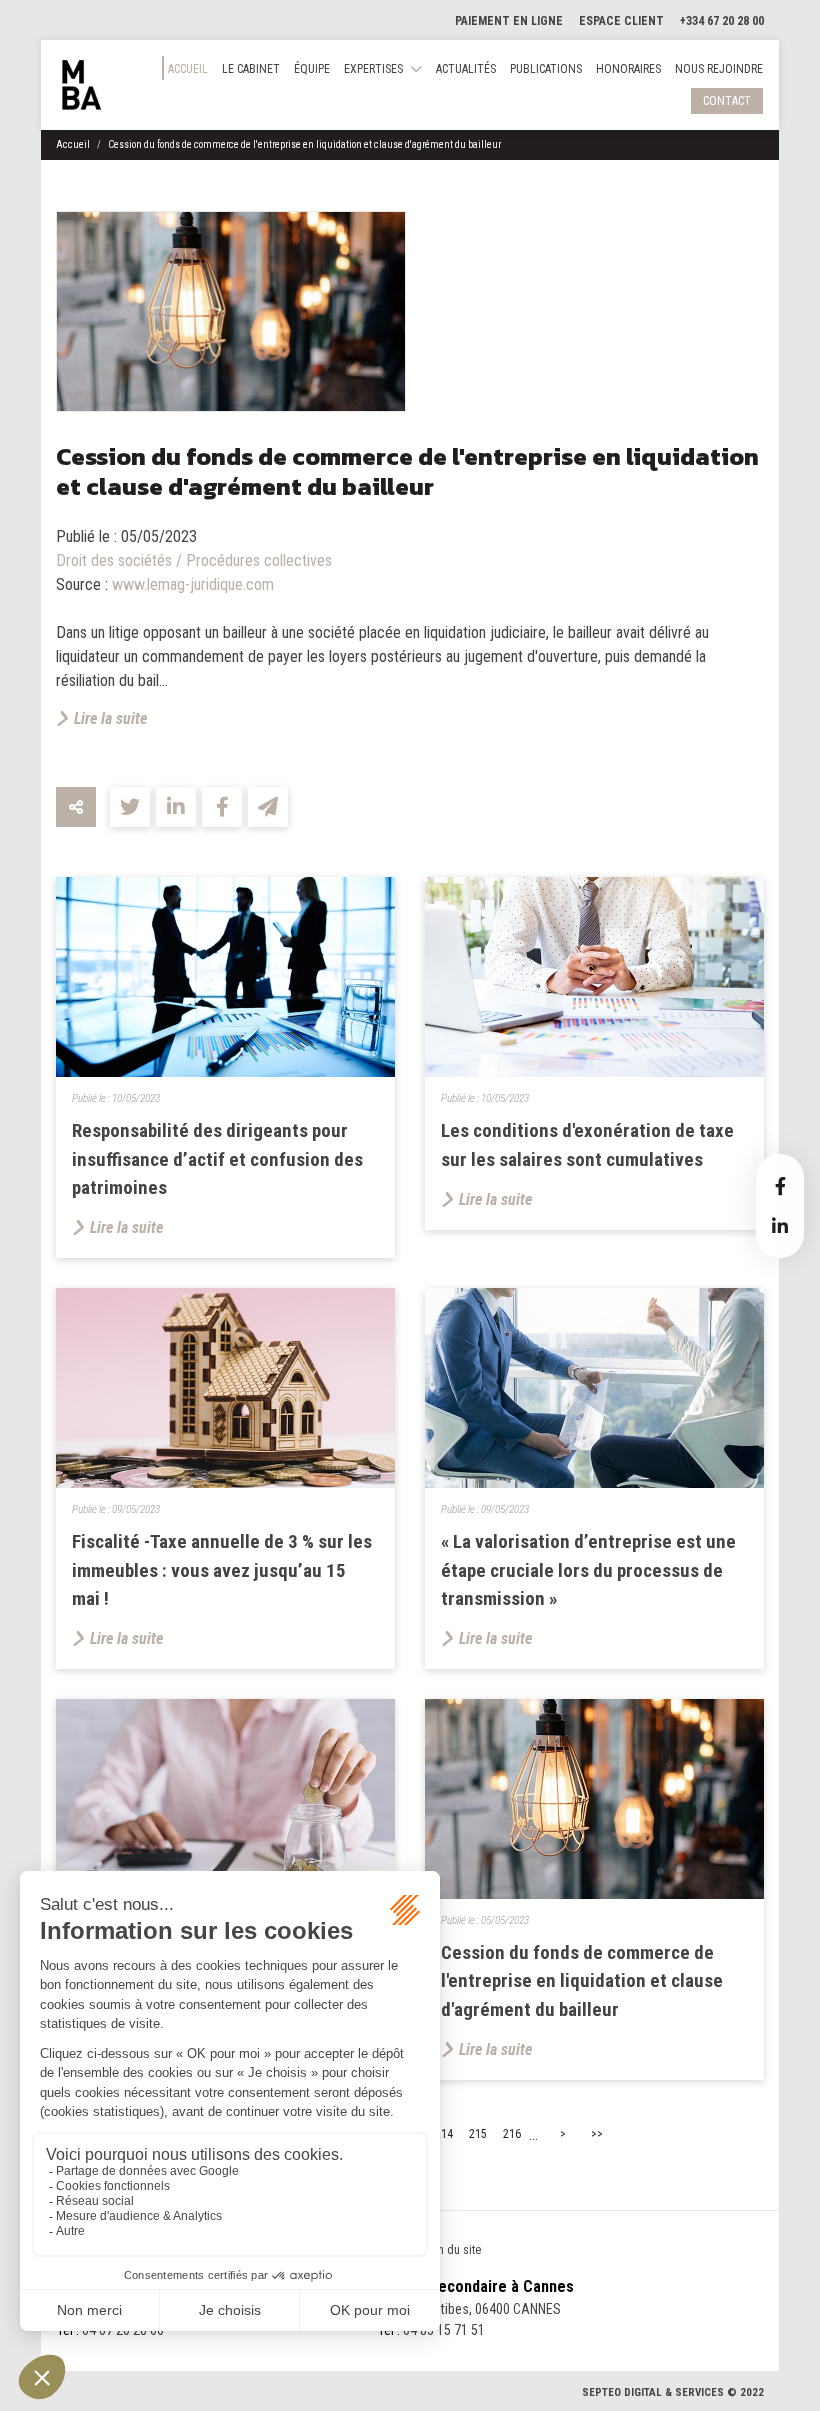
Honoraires (628, 69)
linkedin (780, 1226)
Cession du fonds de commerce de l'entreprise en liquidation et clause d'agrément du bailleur (304, 144)
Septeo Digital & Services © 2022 (673, 2392)
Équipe (312, 69)
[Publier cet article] (130, 807)
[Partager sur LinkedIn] (176, 807)
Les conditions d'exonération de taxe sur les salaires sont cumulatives (587, 1145)
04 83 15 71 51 (444, 2330)
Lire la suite (110, 718)
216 (512, 2134)
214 (444, 2134)
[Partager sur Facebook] (222, 807)
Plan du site (452, 2250)
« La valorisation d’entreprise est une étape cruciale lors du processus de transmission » (588, 1570)
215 (478, 2134)
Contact (727, 101)
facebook (780, 1186)
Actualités (466, 69)
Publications (546, 69)
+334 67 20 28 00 (722, 21)
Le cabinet (251, 69)
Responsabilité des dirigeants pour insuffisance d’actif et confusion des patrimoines (217, 1159)
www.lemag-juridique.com (193, 584)
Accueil (188, 69)
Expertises (373, 69)
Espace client (621, 21)
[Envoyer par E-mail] (268, 807)
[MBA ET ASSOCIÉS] (82, 85)
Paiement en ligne (509, 21)
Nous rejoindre (719, 69)
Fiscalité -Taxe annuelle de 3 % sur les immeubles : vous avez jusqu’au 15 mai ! (222, 1570)
